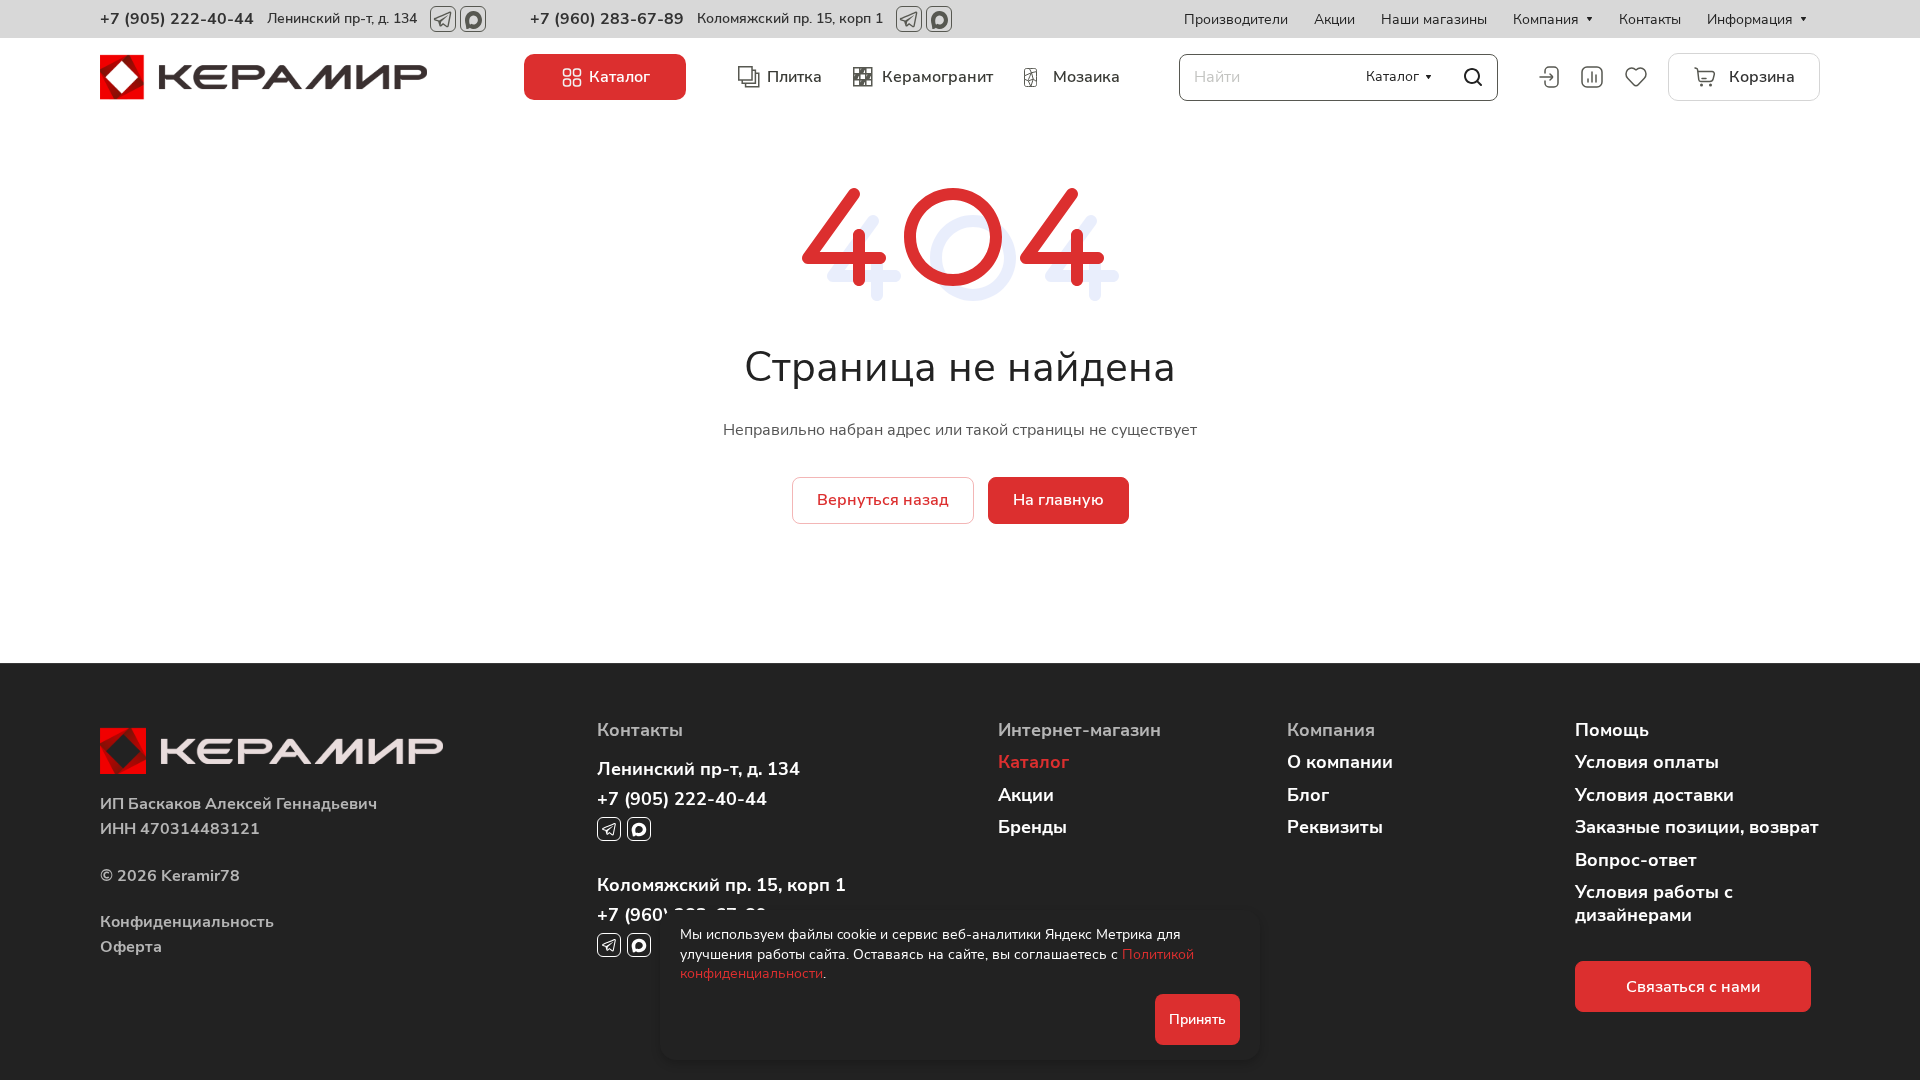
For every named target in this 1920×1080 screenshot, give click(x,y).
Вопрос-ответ (1636, 860)
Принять (1197, 1019)
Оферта (131, 947)
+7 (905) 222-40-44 (177, 19)
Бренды (1032, 827)
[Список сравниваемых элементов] (1592, 77)
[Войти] (1548, 77)
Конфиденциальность (187, 922)
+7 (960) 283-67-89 (607, 19)
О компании (1340, 762)
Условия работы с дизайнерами (1654, 903)
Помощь (1612, 730)
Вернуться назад (883, 500)
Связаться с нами (1693, 987)
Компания (1331, 730)
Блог (1308, 795)
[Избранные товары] (1636, 77)
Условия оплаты (1647, 762)
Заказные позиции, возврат (1697, 827)
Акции (1026, 795)
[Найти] (1473, 77)
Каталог (1033, 762)
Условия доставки (1654, 795)
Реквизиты (1335, 827)
